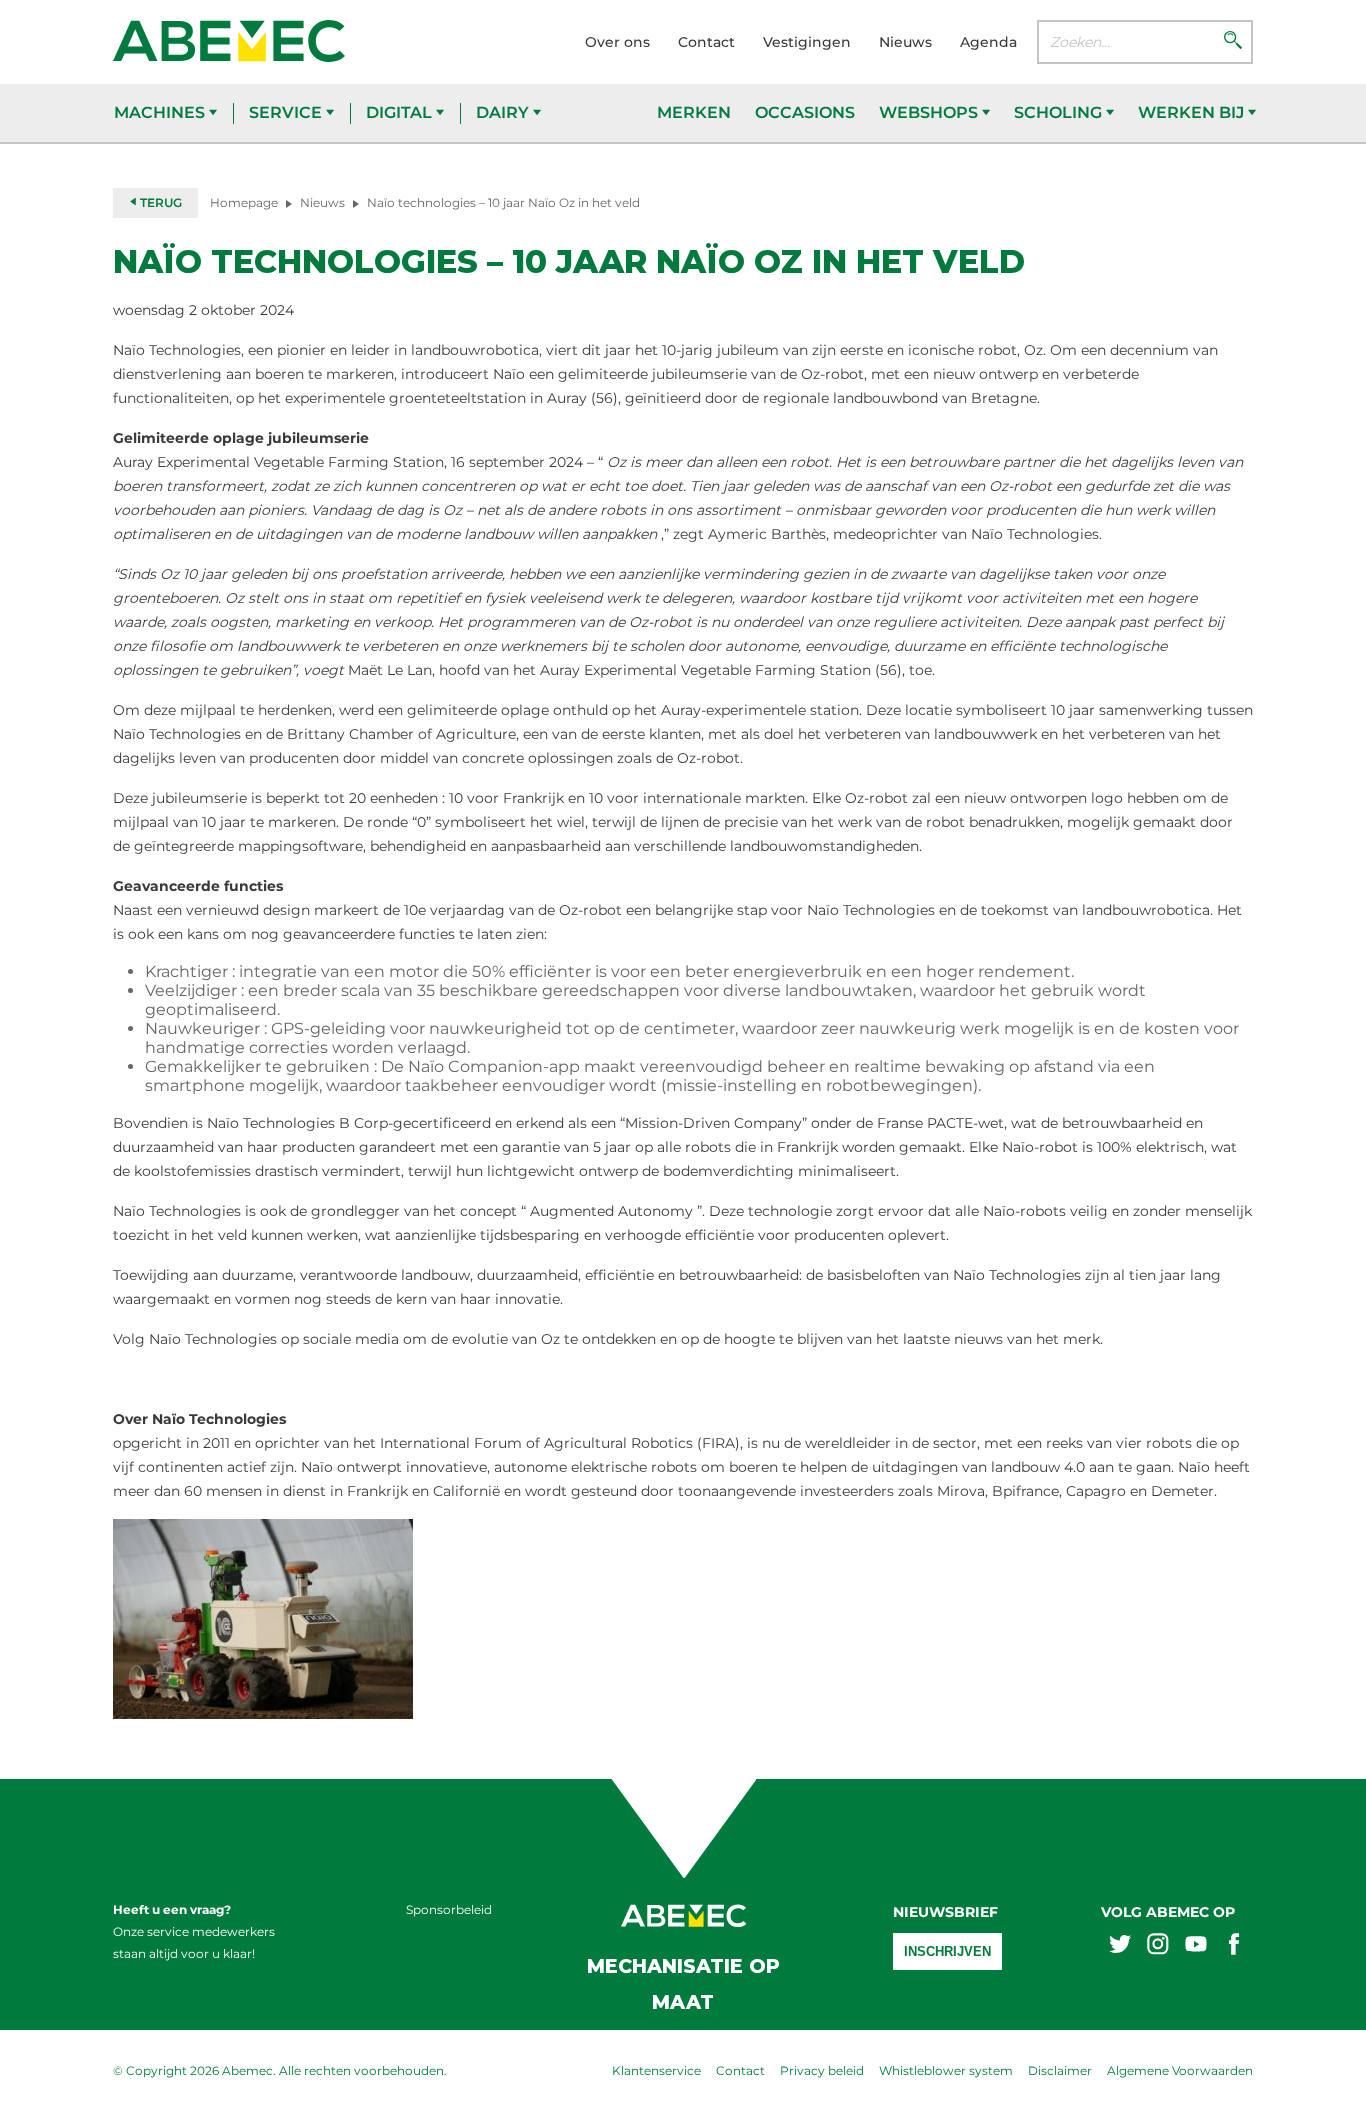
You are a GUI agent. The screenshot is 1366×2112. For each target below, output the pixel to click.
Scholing (1060, 112)
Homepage (244, 202)
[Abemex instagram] (1158, 1946)
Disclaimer (1060, 2070)
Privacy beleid (822, 2070)
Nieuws (905, 42)
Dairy (504, 112)
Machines (161, 112)
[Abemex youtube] (1196, 1946)
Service (287, 112)
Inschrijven (947, 1951)
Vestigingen (807, 42)
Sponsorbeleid (449, 1909)
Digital (401, 112)
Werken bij (1193, 112)
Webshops (930, 112)
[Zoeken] (1233, 42)
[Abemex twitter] (1120, 1946)
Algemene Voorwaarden (1180, 2070)
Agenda (988, 42)
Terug (159, 202)
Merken (694, 112)
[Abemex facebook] (1234, 1946)
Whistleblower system (946, 2070)
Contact (706, 42)
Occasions (805, 112)
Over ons (617, 42)
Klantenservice (656, 2070)
